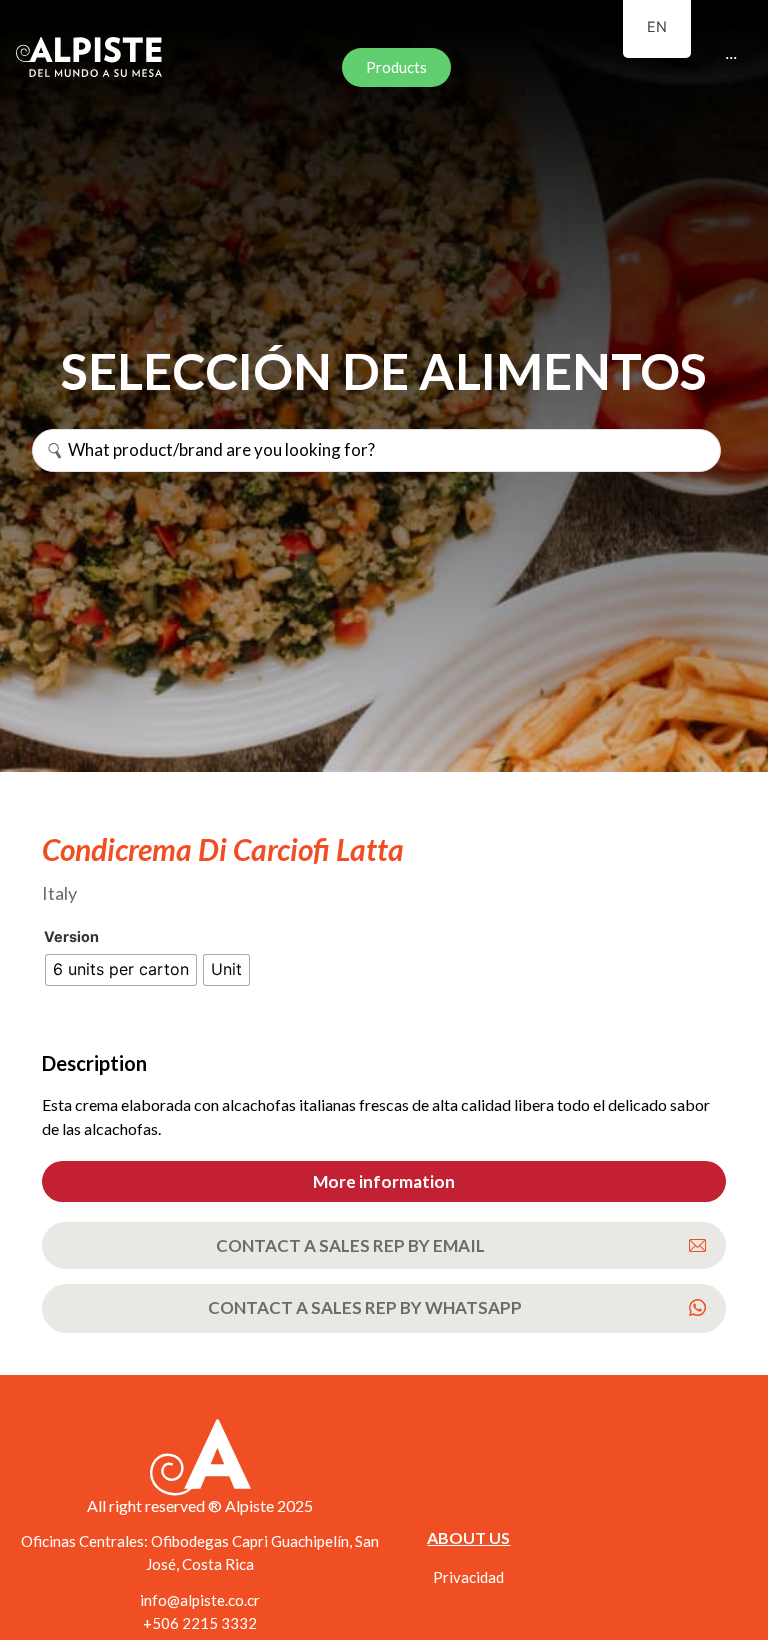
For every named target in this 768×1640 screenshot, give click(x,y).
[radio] (121, 970)
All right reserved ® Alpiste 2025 (200, 1505)
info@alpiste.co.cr (200, 1600)
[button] (384, 1181)
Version (71, 937)
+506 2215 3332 (200, 1623)
